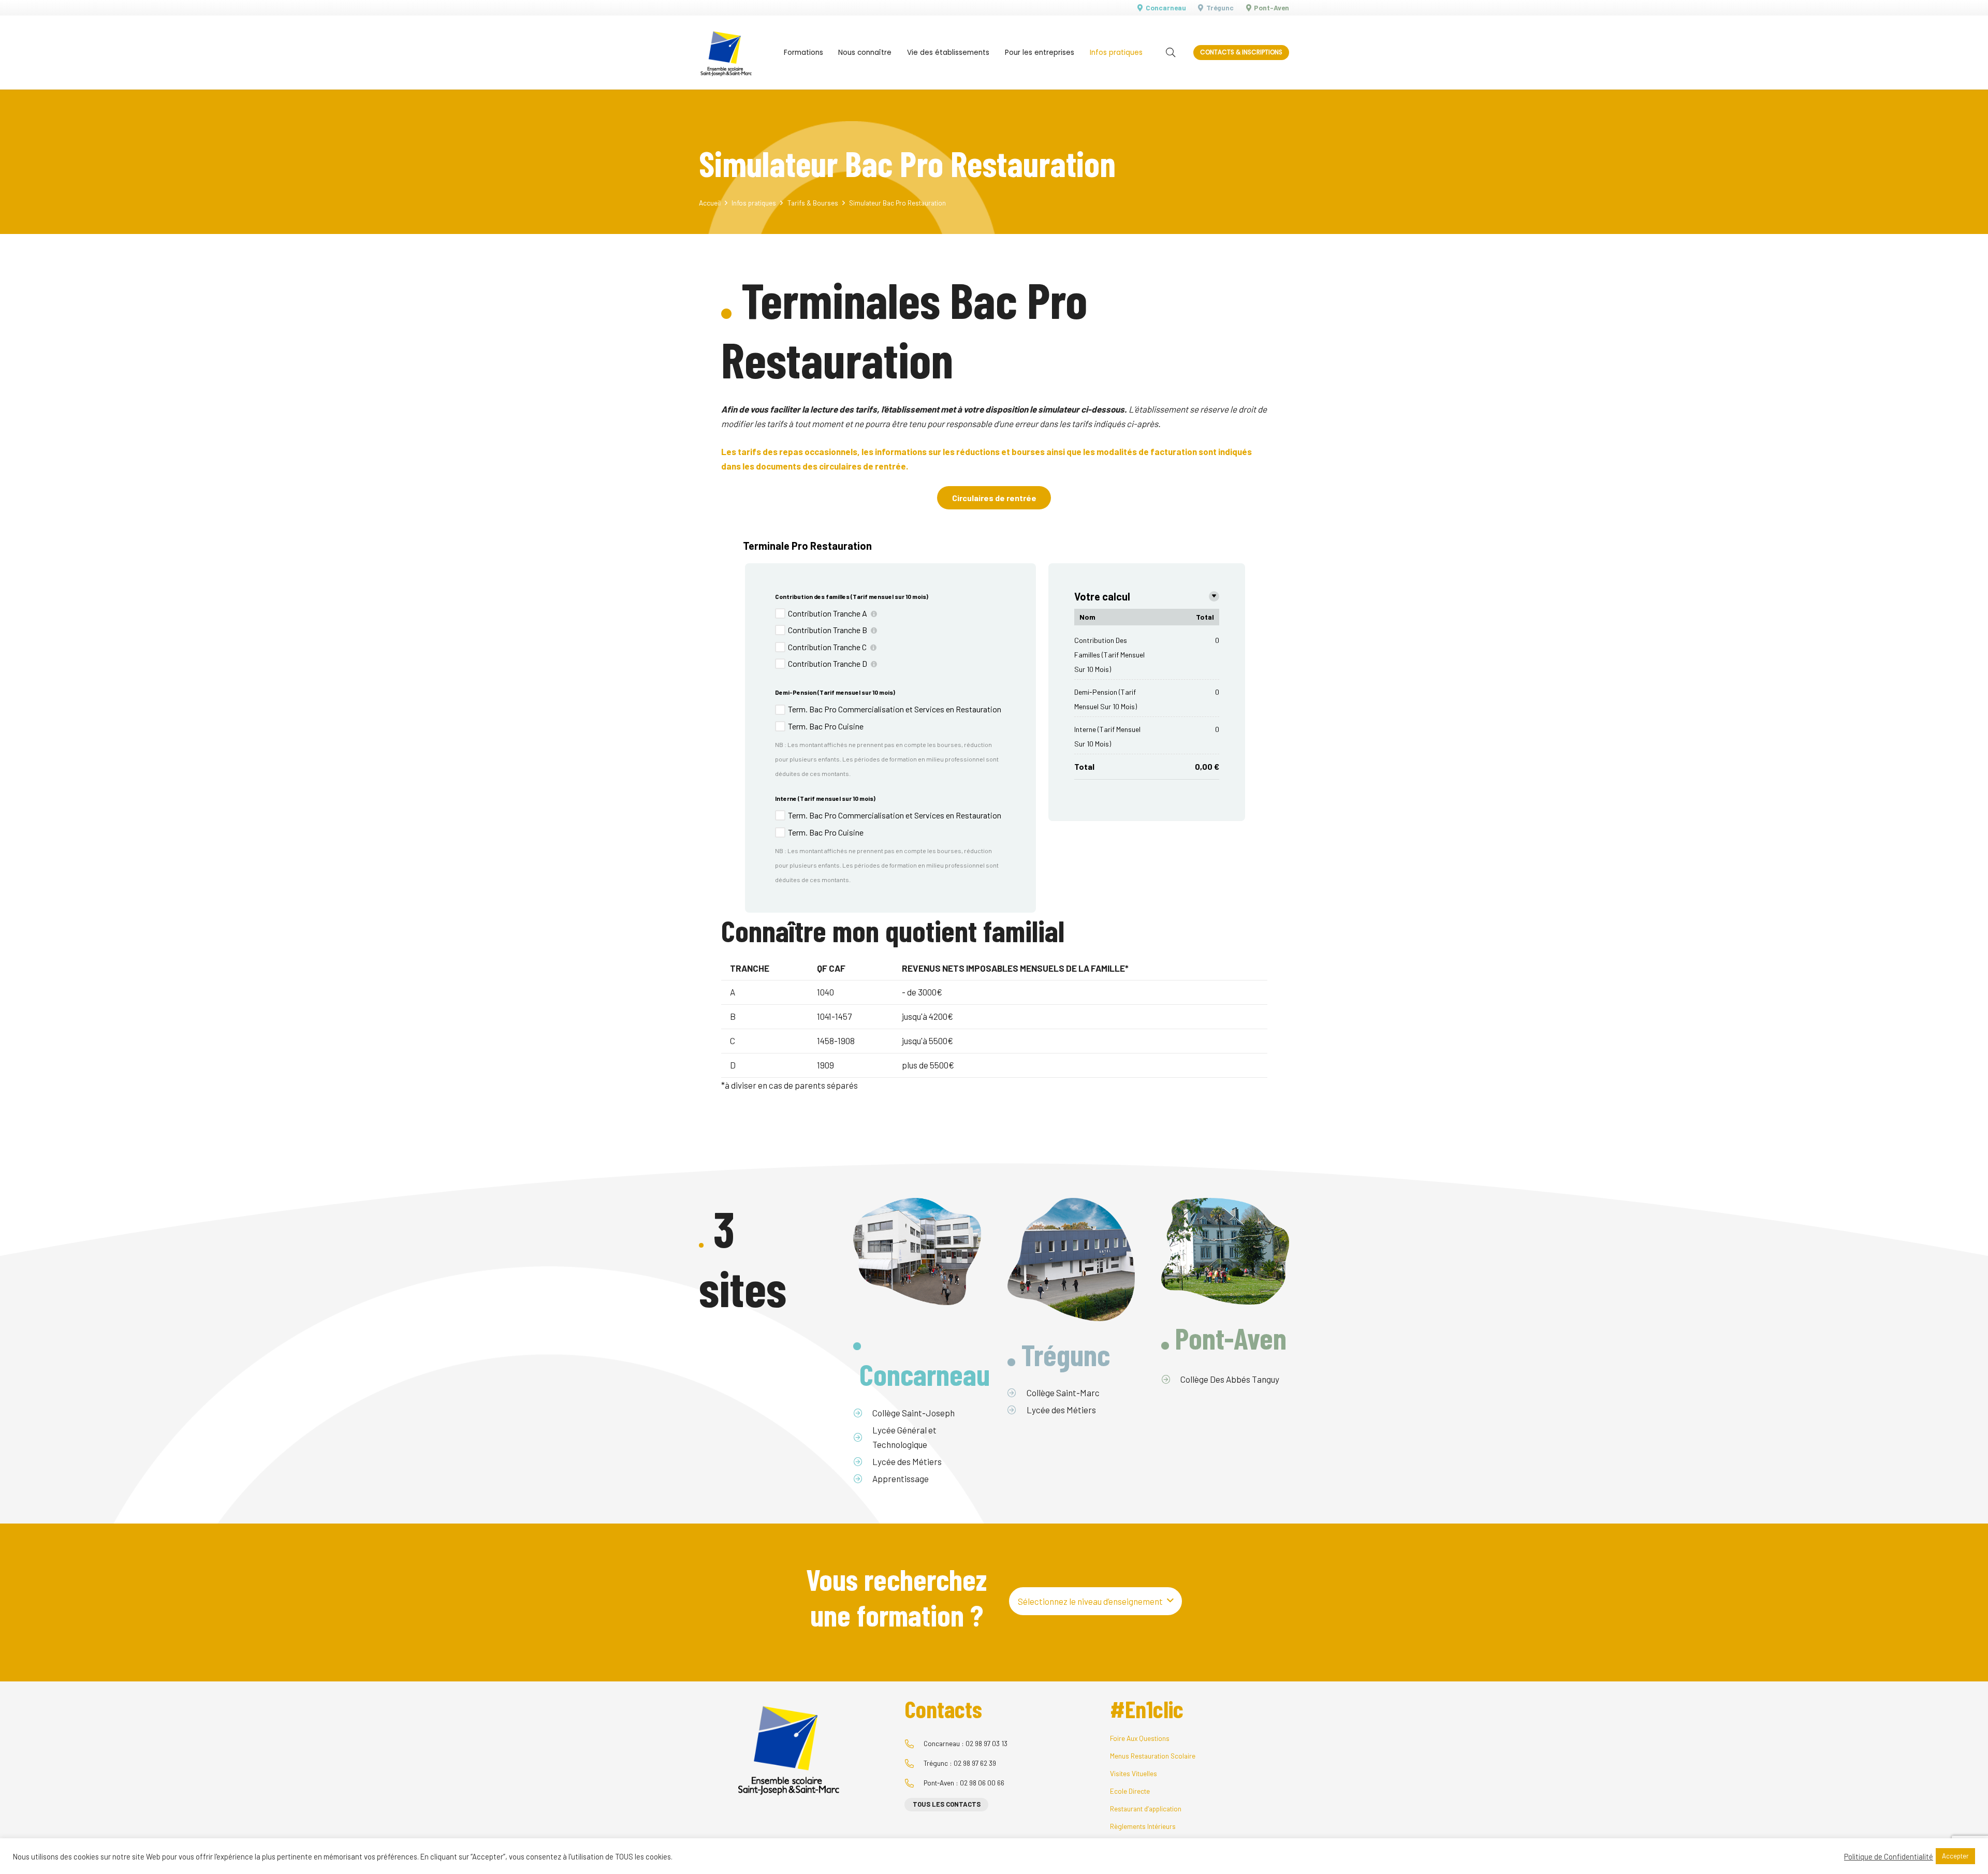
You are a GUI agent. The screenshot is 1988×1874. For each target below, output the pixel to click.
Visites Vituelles (1134, 1773)
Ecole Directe (1130, 1791)
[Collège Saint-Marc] (1017, 1393)
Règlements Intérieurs (1143, 1826)
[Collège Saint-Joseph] (863, 1413)
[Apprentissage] (863, 1478)
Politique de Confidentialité (1889, 1856)
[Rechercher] (1171, 53)
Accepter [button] (1955, 1856)
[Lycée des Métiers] (863, 1461)
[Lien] (726, 53)
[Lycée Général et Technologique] (863, 1437)
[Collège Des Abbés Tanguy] (1171, 1379)
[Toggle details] (1214, 596)
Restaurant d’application (1146, 1809)
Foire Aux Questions (1140, 1738)
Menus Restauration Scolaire (1153, 1756)
